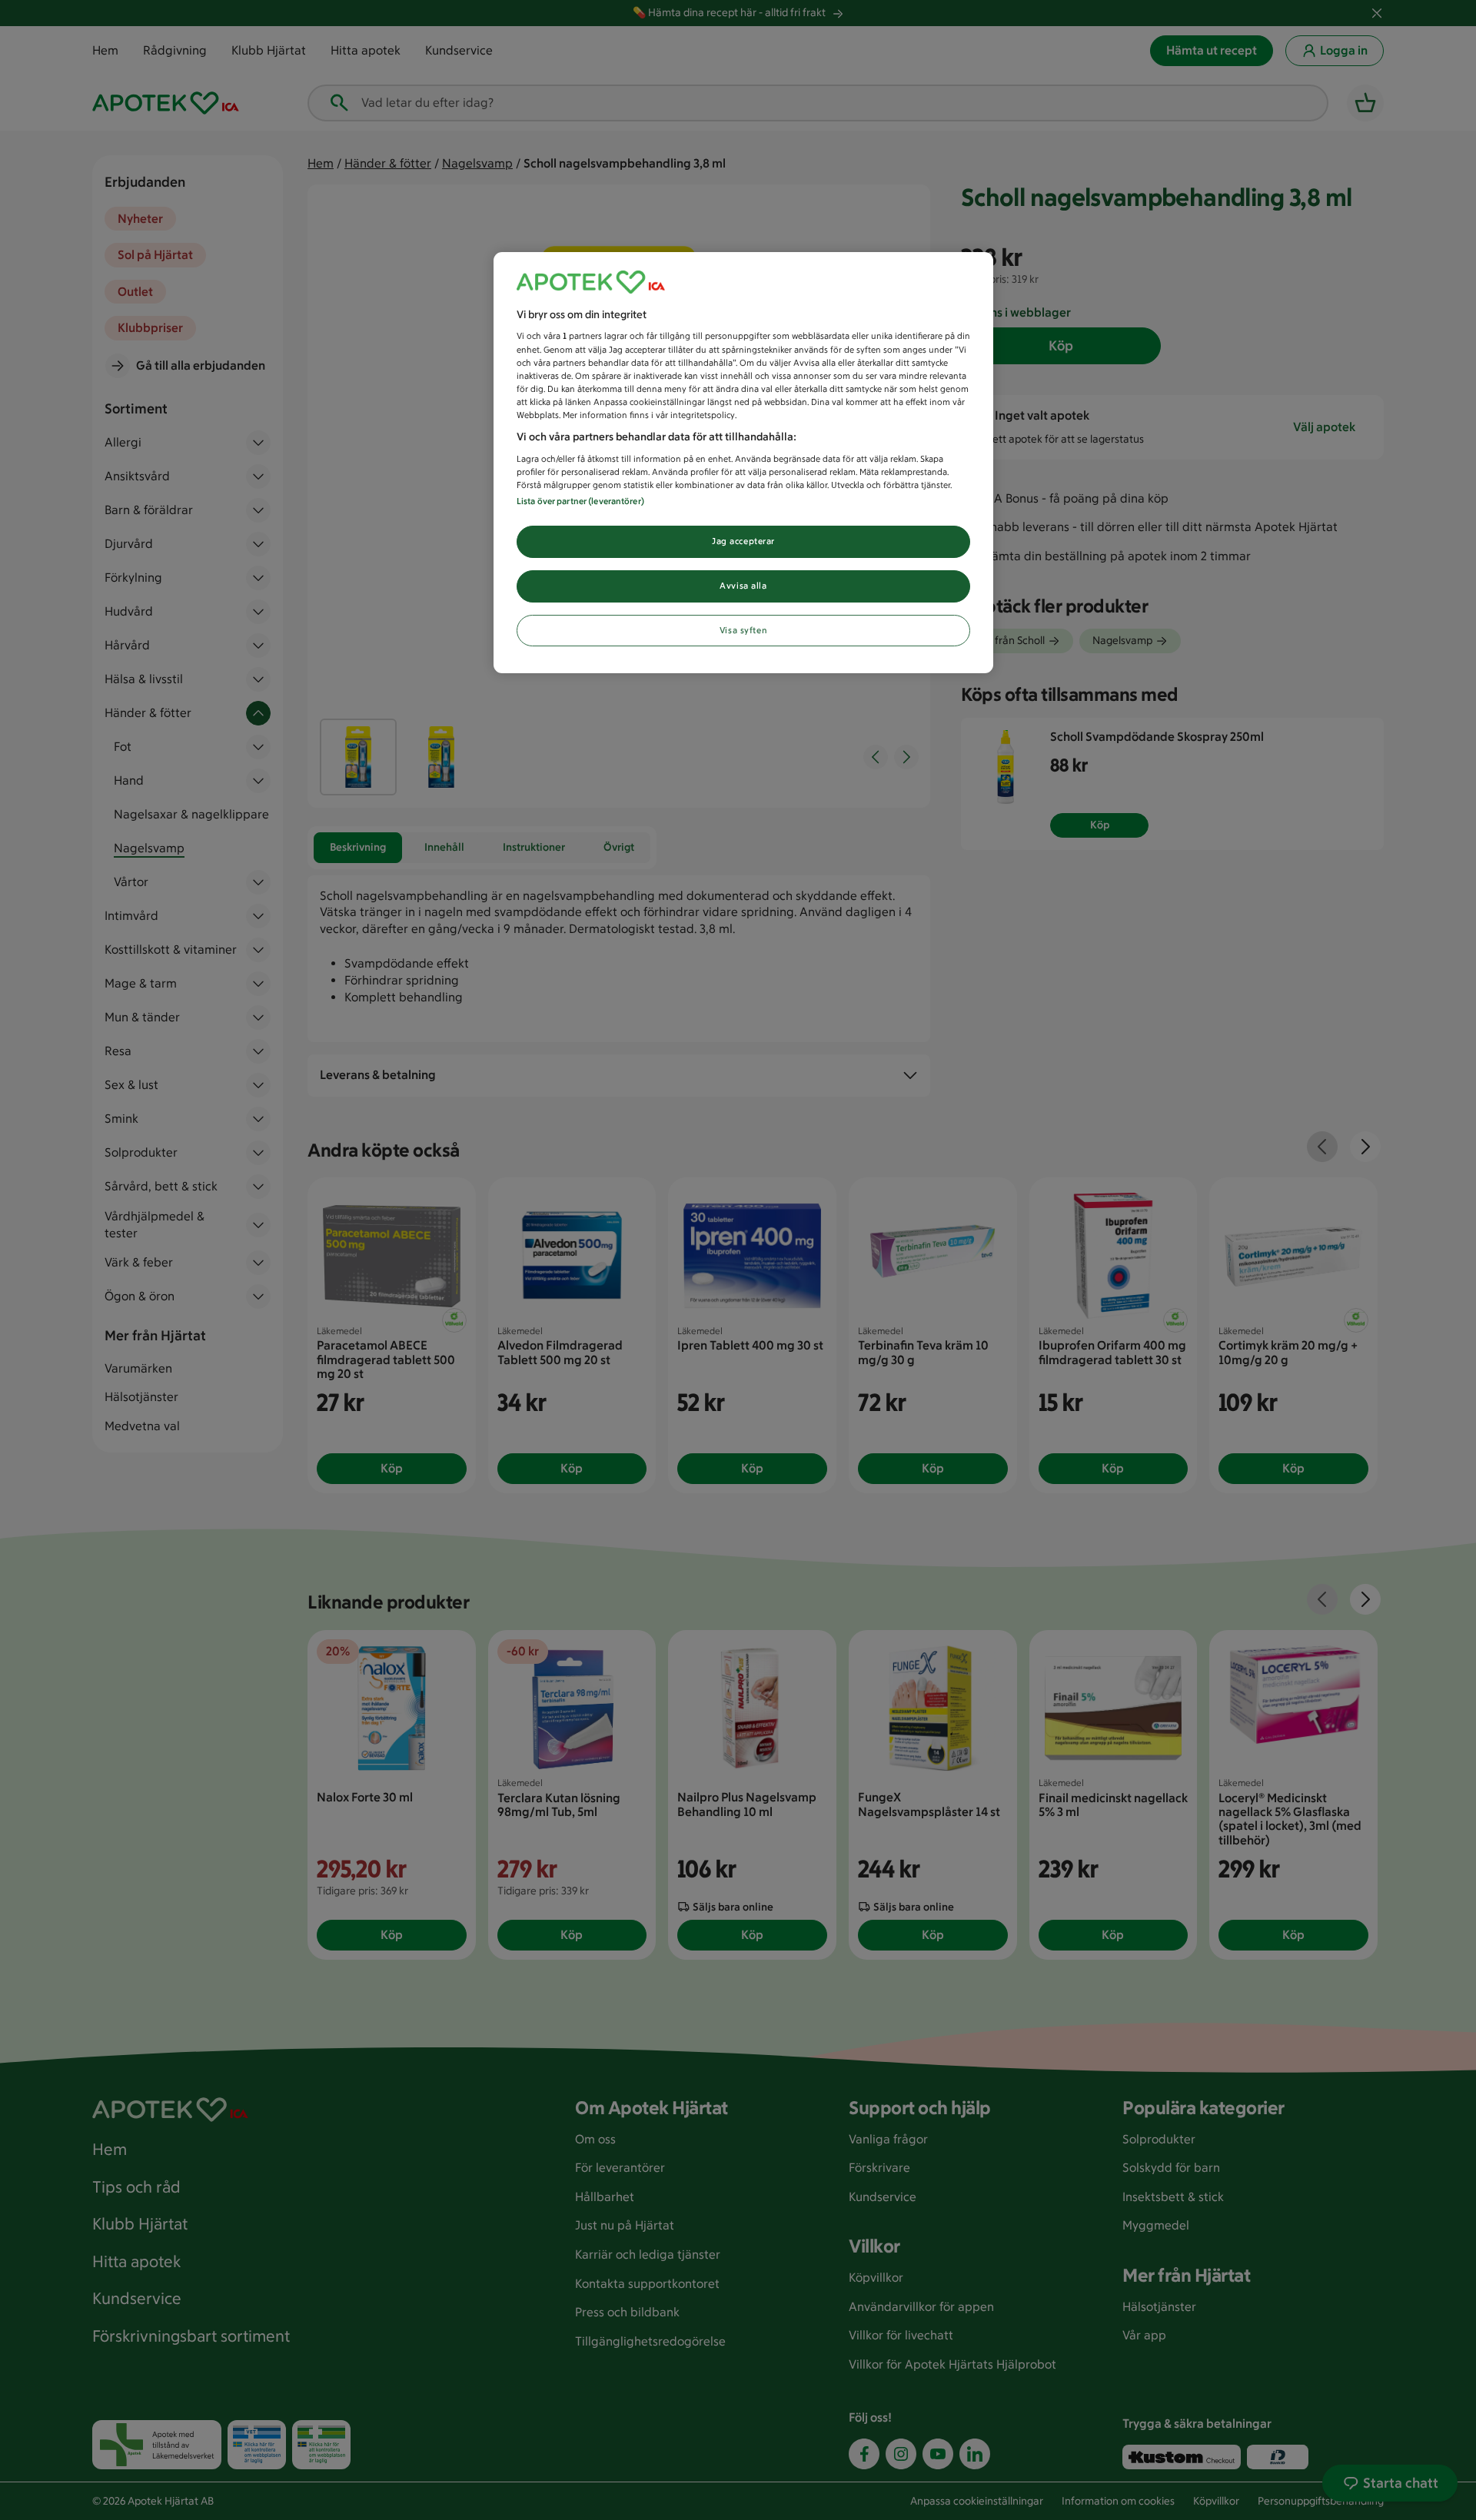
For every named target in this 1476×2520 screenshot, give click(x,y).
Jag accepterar (743, 541)
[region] (743, 463)
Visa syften (743, 630)
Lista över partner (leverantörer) (580, 501)
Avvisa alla (743, 586)
